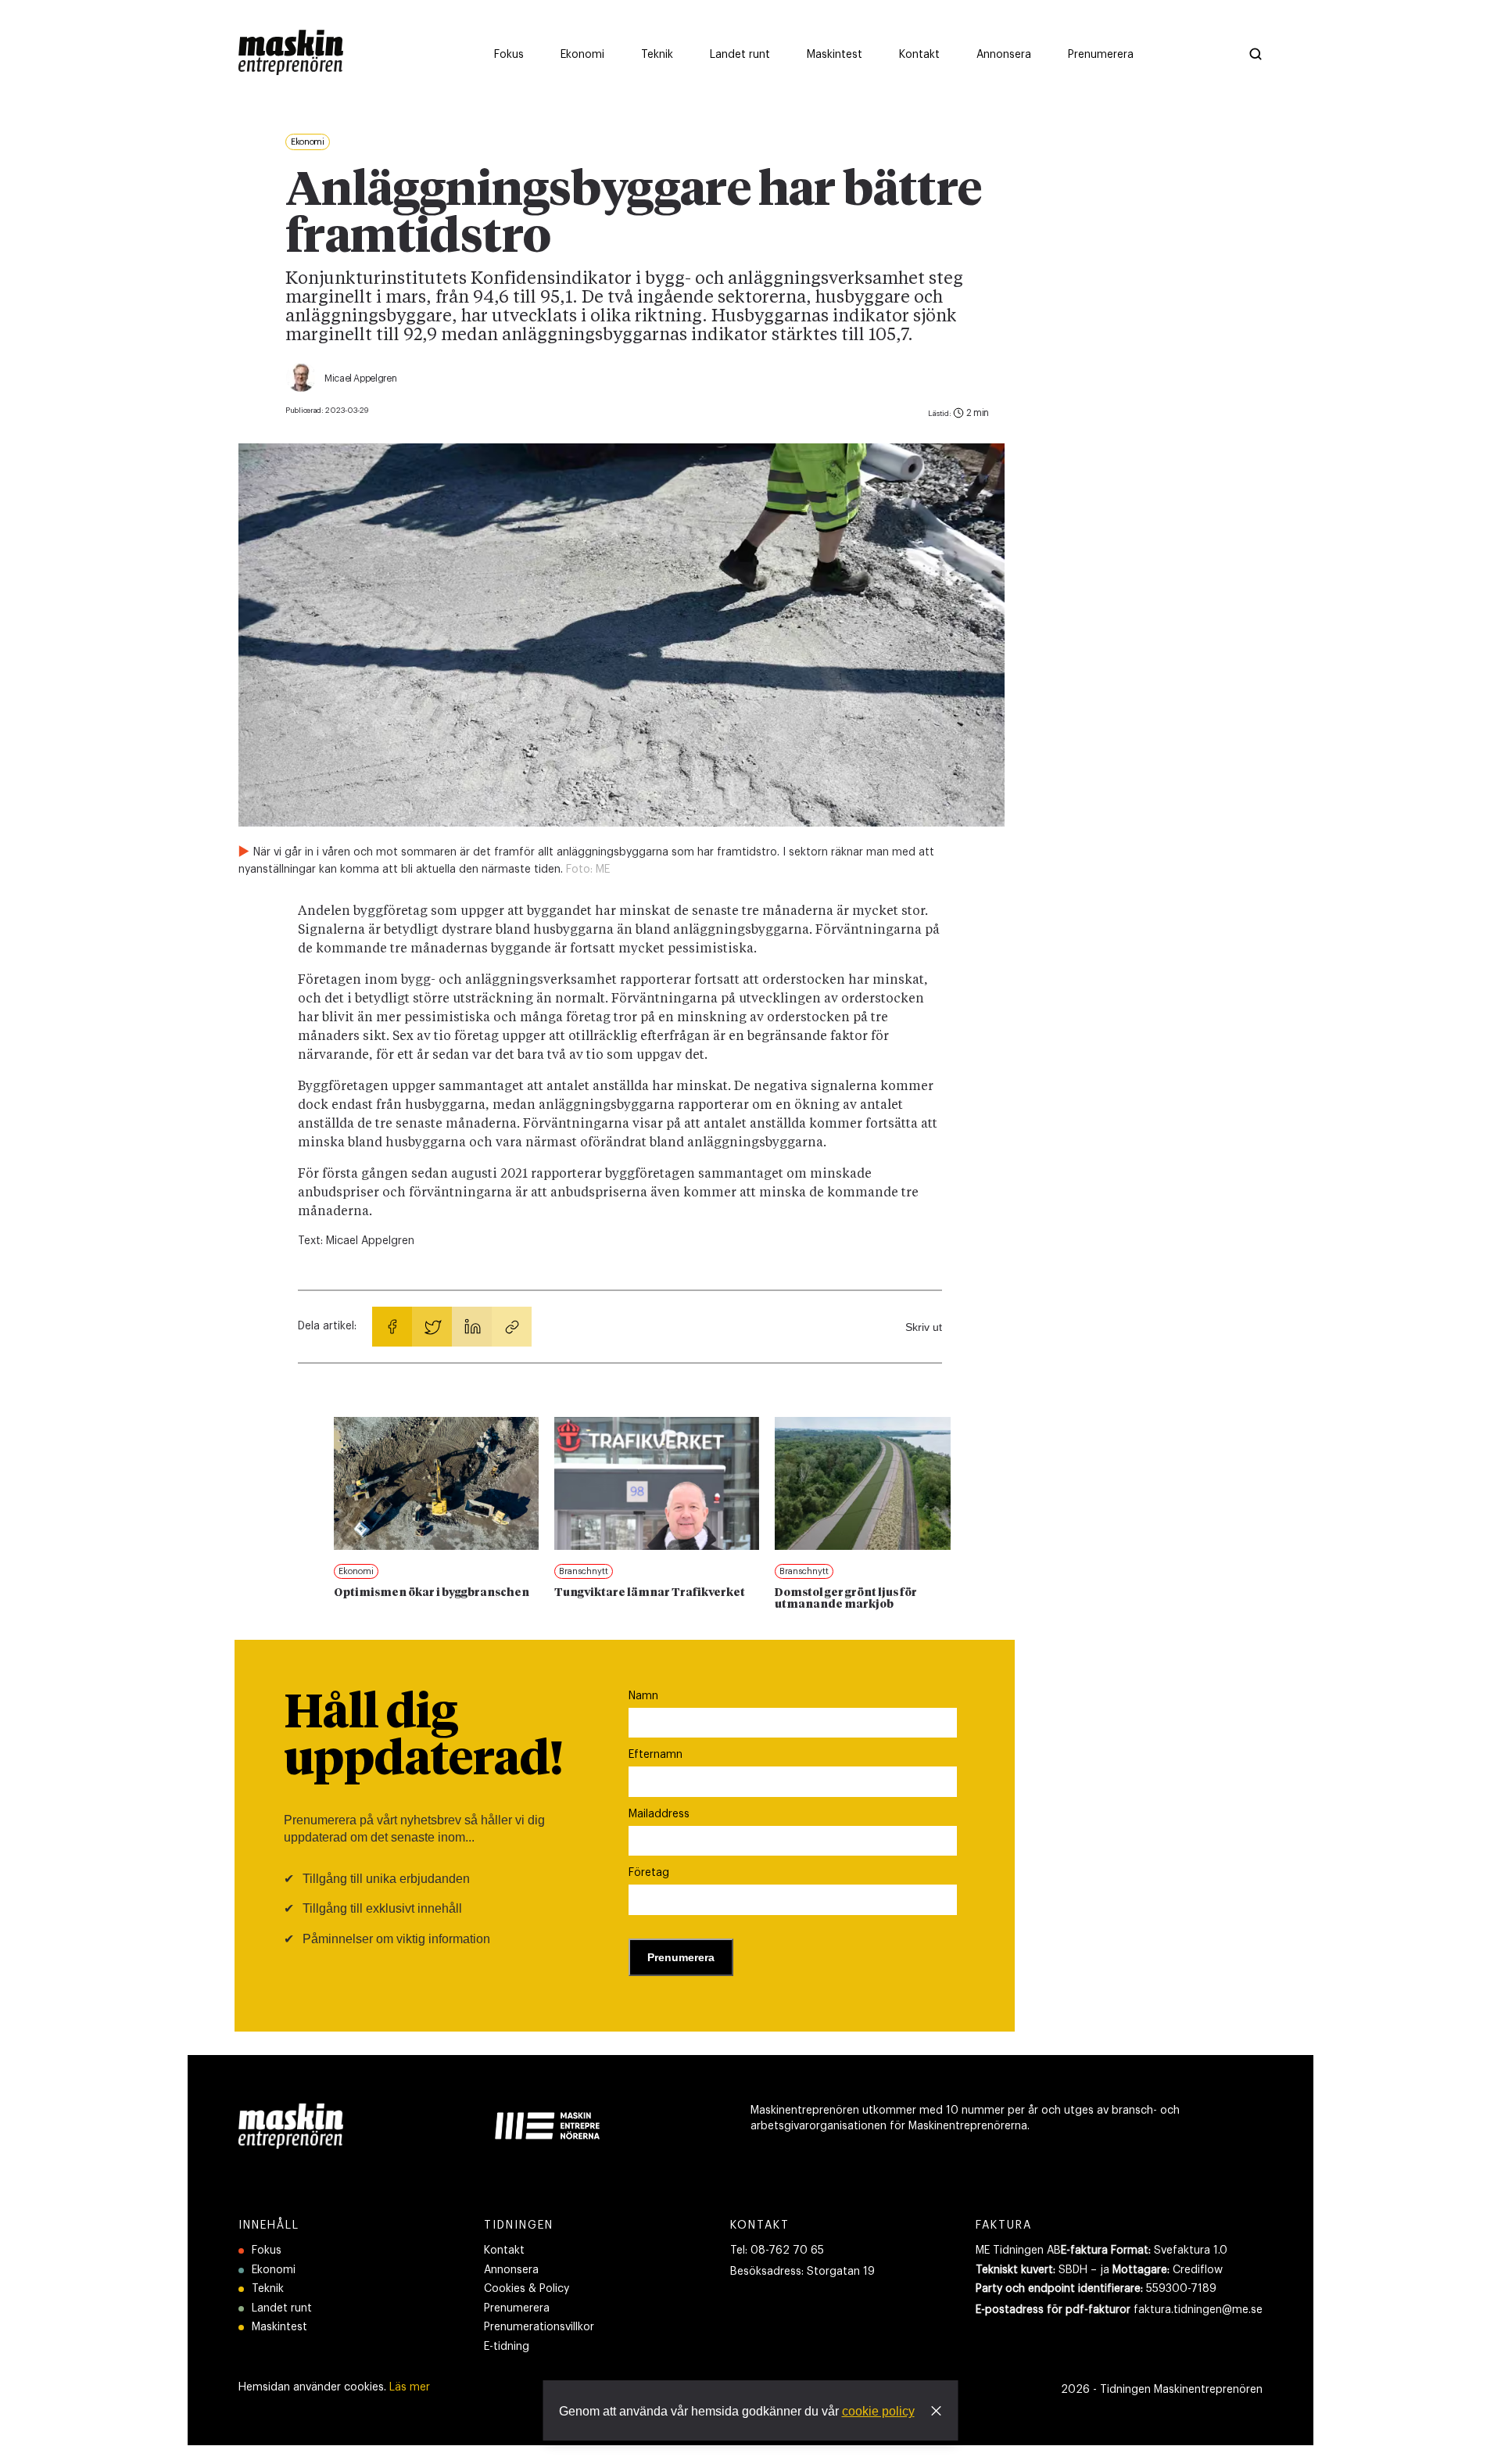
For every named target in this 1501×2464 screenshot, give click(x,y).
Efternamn (656, 1755)
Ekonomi (274, 2270)
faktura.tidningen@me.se (1198, 2310)
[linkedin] (472, 1327)
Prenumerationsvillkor (539, 2327)
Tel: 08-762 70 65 (777, 2251)
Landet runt (282, 2308)
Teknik (268, 2289)
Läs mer (410, 2387)
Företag (649, 1873)
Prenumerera (517, 2308)
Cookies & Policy (527, 2289)
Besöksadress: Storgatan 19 (802, 2272)
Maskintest (279, 2327)
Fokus (267, 2251)
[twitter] (432, 1327)
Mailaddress (659, 1814)
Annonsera (511, 2270)
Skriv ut (924, 1327)
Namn (643, 1696)
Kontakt (504, 2251)
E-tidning (507, 2347)
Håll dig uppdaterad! (423, 1738)
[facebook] (392, 1327)
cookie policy (878, 2411)
